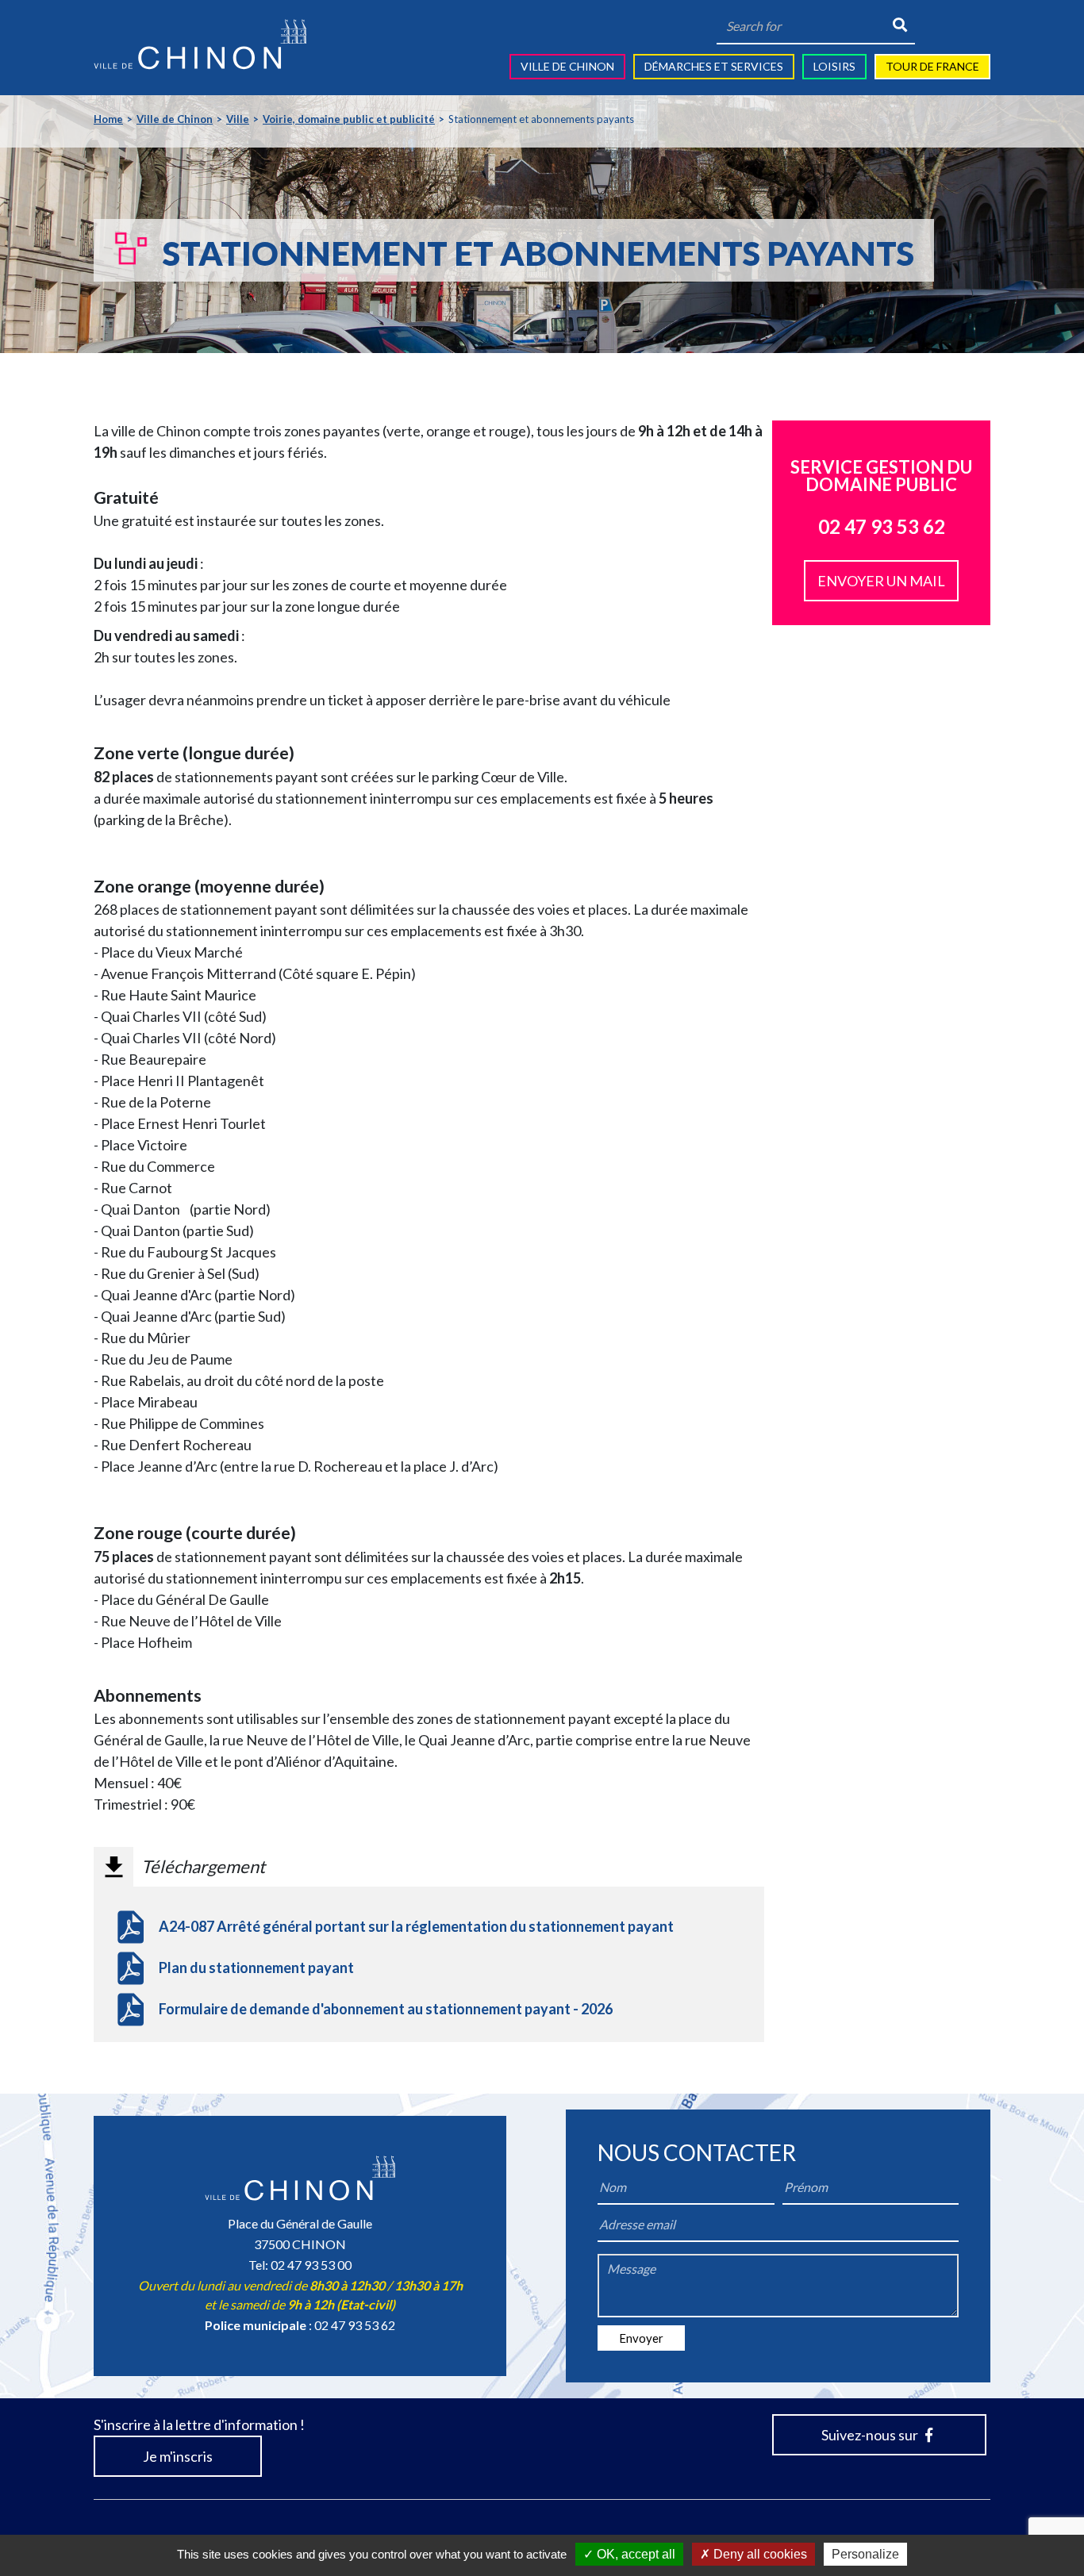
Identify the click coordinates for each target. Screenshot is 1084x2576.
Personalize (865, 2554)
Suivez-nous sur (871, 2435)
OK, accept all (634, 2554)
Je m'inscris (178, 2456)
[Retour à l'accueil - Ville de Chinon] (200, 44)
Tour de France (932, 66)
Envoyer (641, 2338)
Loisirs (834, 66)
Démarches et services (714, 66)
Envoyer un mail (881, 581)
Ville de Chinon (567, 66)
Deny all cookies (759, 2554)
